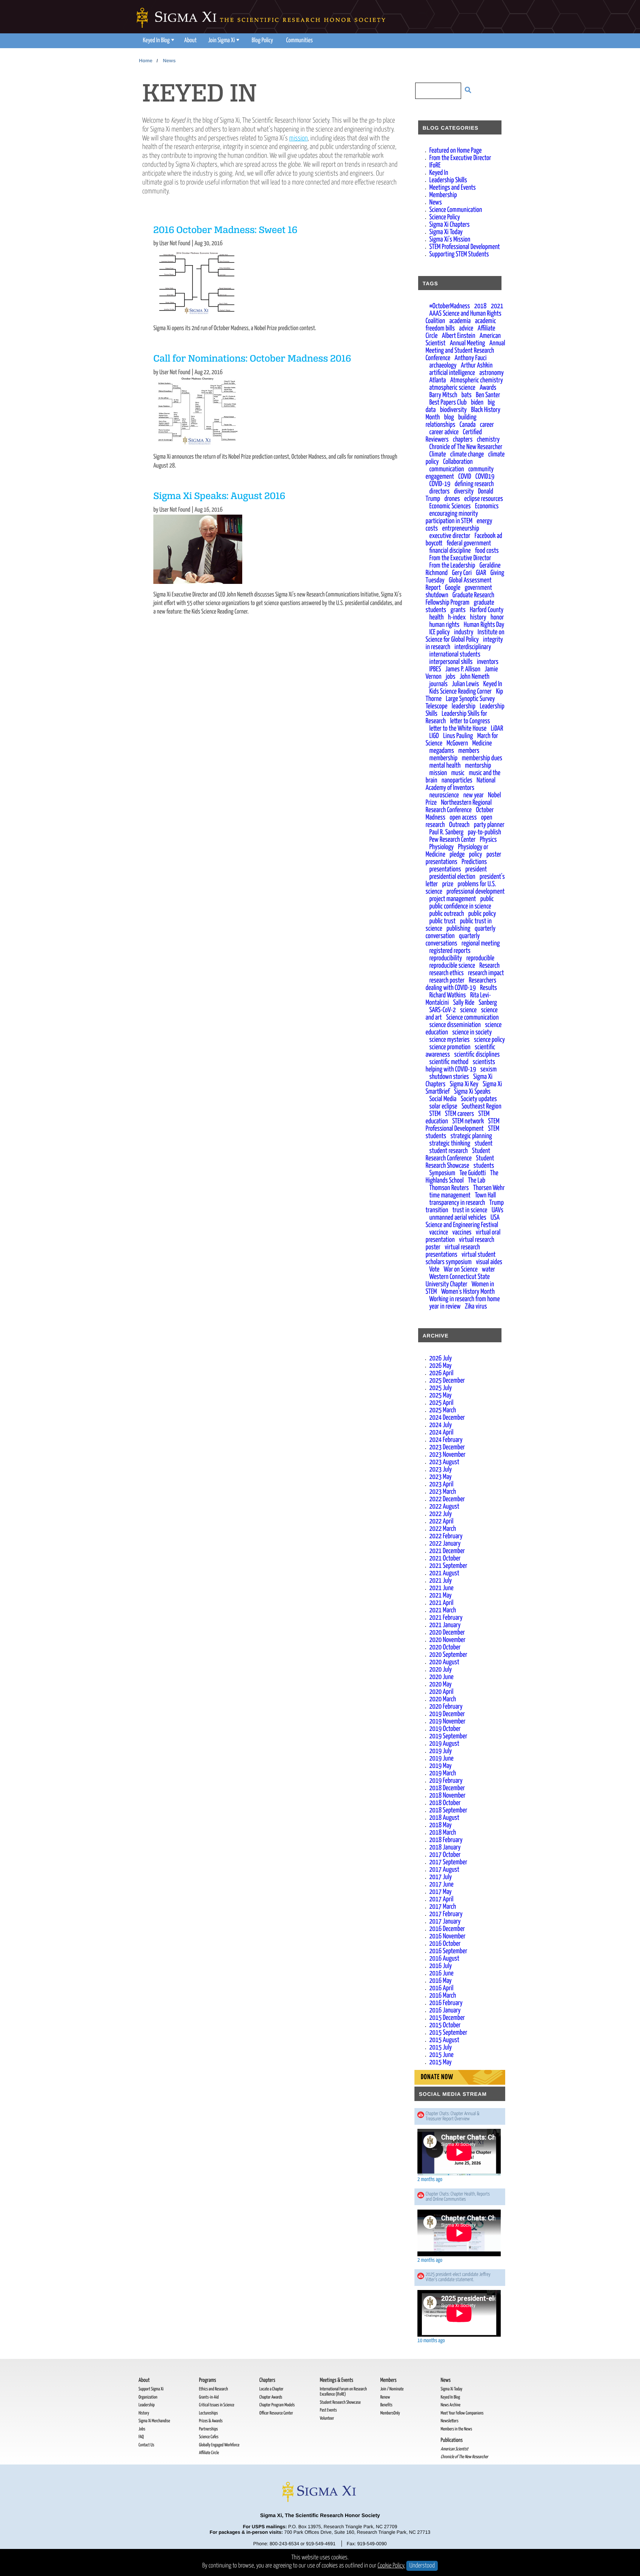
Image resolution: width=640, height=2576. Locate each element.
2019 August (444, 1744)
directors (439, 491)
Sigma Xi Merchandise (154, 2421)
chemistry (488, 440)
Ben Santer (488, 395)
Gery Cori (462, 573)
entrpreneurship (461, 529)
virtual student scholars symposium (461, 1258)
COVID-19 (440, 484)
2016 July (441, 1966)
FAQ (141, 2437)
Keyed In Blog (156, 41)
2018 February (446, 1840)
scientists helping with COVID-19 (460, 1066)
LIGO (434, 736)
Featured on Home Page (455, 151)
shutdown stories (449, 1077)
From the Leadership (452, 566)
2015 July (441, 2047)
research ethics (446, 973)
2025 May (440, 1395)
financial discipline (450, 551)
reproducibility (446, 958)
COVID (465, 477)
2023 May (440, 1477)
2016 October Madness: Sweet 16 (225, 231)
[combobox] (434, 92)
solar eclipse (443, 1106)
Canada (468, 425)
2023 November (447, 1455)
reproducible (480, 958)
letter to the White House (458, 729)
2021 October (445, 1558)
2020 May (440, 1684)
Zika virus (476, 1307)
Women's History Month (468, 1292)
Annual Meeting (467, 343)
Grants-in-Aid (209, 2397)
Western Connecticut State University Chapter (458, 1281)
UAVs (497, 1210)
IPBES (435, 669)
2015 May (440, 2062)
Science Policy (445, 217)
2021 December (447, 1551)
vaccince (439, 1232)
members (469, 751)
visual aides (489, 1262)
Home (146, 61)
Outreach (459, 825)
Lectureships (208, 2413)
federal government (469, 543)
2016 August (444, 1959)
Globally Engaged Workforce (219, 2445)
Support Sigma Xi (151, 2389)
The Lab (477, 1181)
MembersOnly (390, 2413)
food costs (487, 551)
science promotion (450, 1047)
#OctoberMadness (450, 306)
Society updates (479, 1099)
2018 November (447, 1796)
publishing (458, 929)
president (476, 869)
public (487, 899)
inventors (488, 662)
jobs (451, 677)
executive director (450, 536)
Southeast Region (481, 1106)
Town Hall (485, 1195)
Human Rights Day (484, 625)
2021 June (441, 1588)
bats (466, 395)
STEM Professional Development (465, 247)
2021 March (443, 1610)
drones (452, 499)
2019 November (447, 1721)
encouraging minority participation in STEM (452, 517)
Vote (434, 1269)
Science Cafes (209, 2437)
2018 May (440, 1825)
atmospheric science (452, 388)
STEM (435, 1114)
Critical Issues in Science (216, 2405)
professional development (475, 892)
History (144, 2413)
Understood (422, 2566)
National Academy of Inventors (461, 784)
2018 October (445, 1803)
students (484, 1166)
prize (448, 884)
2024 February (446, 1440)
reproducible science (452, 966)
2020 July (441, 1670)
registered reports (450, 951)
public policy (482, 914)
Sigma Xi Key (464, 1084)
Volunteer (327, 2418)
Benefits (386, 2405)
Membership (443, 195)
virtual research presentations (453, 1251)
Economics (487, 506)
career (487, 425)
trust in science (470, 1210)
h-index (457, 617)
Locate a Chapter (271, 2389)
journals (438, 684)
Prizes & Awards (211, 2421)
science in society (472, 1032)
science (468, 1010)
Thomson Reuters (449, 1188)
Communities (300, 41)
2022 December (447, 1499)
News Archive (451, 2405)
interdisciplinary (473, 647)
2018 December (447, 1788)
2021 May (440, 1596)
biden (477, 403)
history (478, 617)
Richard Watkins (448, 995)
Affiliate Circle (209, 2453)
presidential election (452, 877)
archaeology (443, 365)
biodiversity (453, 410)
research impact (486, 973)
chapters (463, 440)
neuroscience (444, 795)
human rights (444, 625)
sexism (489, 1069)
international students (455, 654)
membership (443, 758)
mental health (445, 766)
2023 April (441, 1484)
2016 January (445, 2010)
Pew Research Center (452, 840)
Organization (148, 2397)
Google (453, 588)
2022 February (446, 1536)
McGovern (457, 743)
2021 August (444, 1573)
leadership (464, 706)
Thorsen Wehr (489, 1188)
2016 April (441, 1988)
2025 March (443, 1410)
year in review (445, 1307)
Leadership (146, 2405)
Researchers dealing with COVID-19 (461, 984)
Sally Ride (464, 1003)
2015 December (447, 2018)
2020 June (441, 1677)
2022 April (441, 1521)
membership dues (482, 758)
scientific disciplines (477, 1055)
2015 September (448, 2033)
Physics (489, 840)
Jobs (142, 2429)
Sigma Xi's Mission (450, 240)
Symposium (442, 1173)
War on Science (461, 1269)
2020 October (445, 1647)
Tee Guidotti (473, 1173)
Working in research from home (464, 1299)
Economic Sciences (450, 506)
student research (449, 1151)
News (169, 61)
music (458, 773)
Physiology (441, 847)
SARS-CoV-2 (443, 1010)
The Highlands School (462, 1177)
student (484, 1144)
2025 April (441, 1403)
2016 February (446, 2003)
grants (458, 610)
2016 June (441, 1973)
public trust (442, 921)
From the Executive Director (460, 158)
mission (299, 138)
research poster (447, 980)
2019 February (446, 1781)
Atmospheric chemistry (477, 380)
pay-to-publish (484, 832)
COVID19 (485, 477)
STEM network (468, 1121)
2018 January (445, 1847)
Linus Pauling (458, 736)
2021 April (441, 1603)
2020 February (446, 1707)
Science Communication (456, 210)
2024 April (441, 1432)
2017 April (441, 1899)
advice (466, 328)
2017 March (443, 1907)
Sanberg (488, 1003)
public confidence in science (460, 906)
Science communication (472, 1018)
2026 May (440, 1366)
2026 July (441, 1358)
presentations (445, 869)
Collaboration (458, 462)
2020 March (443, 1699)
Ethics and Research (213, 2389)
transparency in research (457, 1203)
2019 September (448, 1736)
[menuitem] (158, 41)
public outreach (447, 914)
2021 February (446, 1618)
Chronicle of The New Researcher (466, 447)
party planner (489, 825)
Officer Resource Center (276, 2413)
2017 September (448, 1862)
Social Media (443, 1099)
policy (476, 855)
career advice (444, 432)
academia (460, 321)
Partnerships (208, 2429)
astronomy (491, 373)
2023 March (443, 1492)
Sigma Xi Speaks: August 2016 (219, 497)
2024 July (441, 1425)
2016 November (447, 1936)
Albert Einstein (459, 336)
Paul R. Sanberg (446, 832)
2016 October (445, 1944)
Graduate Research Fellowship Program (460, 599)
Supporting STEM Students (459, 254)
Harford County (486, 610)
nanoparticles (457, 780)
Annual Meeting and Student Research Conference (465, 351)
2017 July (441, 1877)
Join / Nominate (392, 2389)
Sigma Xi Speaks (472, 1092)
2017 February (446, 1914)
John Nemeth (474, 677)
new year (474, 795)
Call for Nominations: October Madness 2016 (252, 359)
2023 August (444, 1462)
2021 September (448, 1566)
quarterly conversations (453, 940)
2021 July (441, 1581)
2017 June (441, 1884)
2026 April (441, 1373)
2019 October (445, 1729)
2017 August (444, 1870)
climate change (467, 454)
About (190, 41)
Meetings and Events (453, 188)
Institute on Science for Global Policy (465, 636)
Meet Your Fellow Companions (462, 2413)
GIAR (481, 573)
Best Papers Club (448, 403)
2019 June (441, 1759)
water (489, 1269)
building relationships (451, 421)
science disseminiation (455, 1025)
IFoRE (435, 165)
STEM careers (459, 1114)
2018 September (448, 1810)
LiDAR (497, 729)
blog (449, 417)
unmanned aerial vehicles (458, 1218)
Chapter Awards (271, 2397)
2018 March (443, 1833)
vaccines (462, 1232)
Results (489, 988)
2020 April (441, 1692)
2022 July (441, 1514)
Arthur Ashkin (477, 365)
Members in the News (456, 2429)
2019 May (440, 1766)
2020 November (447, 1640)
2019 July (441, 1751)
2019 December (447, 1714)
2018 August (444, 1818)
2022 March (443, 1529)
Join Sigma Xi (221, 41)
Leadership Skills (448, 180)
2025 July (441, 1388)
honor (497, 617)
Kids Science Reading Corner (461, 692)
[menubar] (227, 41)
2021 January (445, 1625)
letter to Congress (470, 721)
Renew (385, 2397)
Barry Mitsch (443, 395)
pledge (457, 855)
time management (450, 1195)
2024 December (447, 1418)
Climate (438, 454)
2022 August (444, 1507)
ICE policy (439, 632)
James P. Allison (463, 669)
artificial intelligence (452, 373)
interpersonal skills (451, 662)
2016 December (447, 1929)
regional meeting (481, 943)
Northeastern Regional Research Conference (459, 806)
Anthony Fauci (470, 358)
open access (463, 817)
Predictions (474, 862)
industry (464, 632)
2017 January (445, 1922)
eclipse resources (484, 499)
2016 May (440, 1981)
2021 (497, 306)
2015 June (441, 2055)
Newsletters (450, 2421)
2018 (480, 306)
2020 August (444, 1662)
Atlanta (438, 380)
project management (453, 899)
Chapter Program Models (277, 2405)
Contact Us (146, 2445)
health (436, 617)
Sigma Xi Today (446, 232)
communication (447, 469)
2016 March (443, 1996)
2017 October (445, 1855)
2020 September (448, 1655)
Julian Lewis (465, 684)
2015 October (445, 2025)
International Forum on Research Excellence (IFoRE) (343, 2392)
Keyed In (439, 173)
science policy (490, 1040)
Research (489, 966)
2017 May (440, 1892)
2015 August (444, 2040)
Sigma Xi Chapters (449, 225)
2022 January (445, 1544)
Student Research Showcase (460, 1162)
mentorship (478, 766)
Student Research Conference (458, 1155)
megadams (442, 751)
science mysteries (449, 1040)
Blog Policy (263, 41)
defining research (474, 484)
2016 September (448, 1951)
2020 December (447, 1633)
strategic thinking (450, 1144)
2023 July (441, 1470)
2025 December (447, 1381)
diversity (464, 491)
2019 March (443, 1773)
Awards (488, 388)
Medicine (482, 743)
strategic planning (471, 1136)
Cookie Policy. (392, 2566)
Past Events (328, 2410)
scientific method (449, 1062)
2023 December (447, 1447)
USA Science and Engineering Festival (463, 1221)
